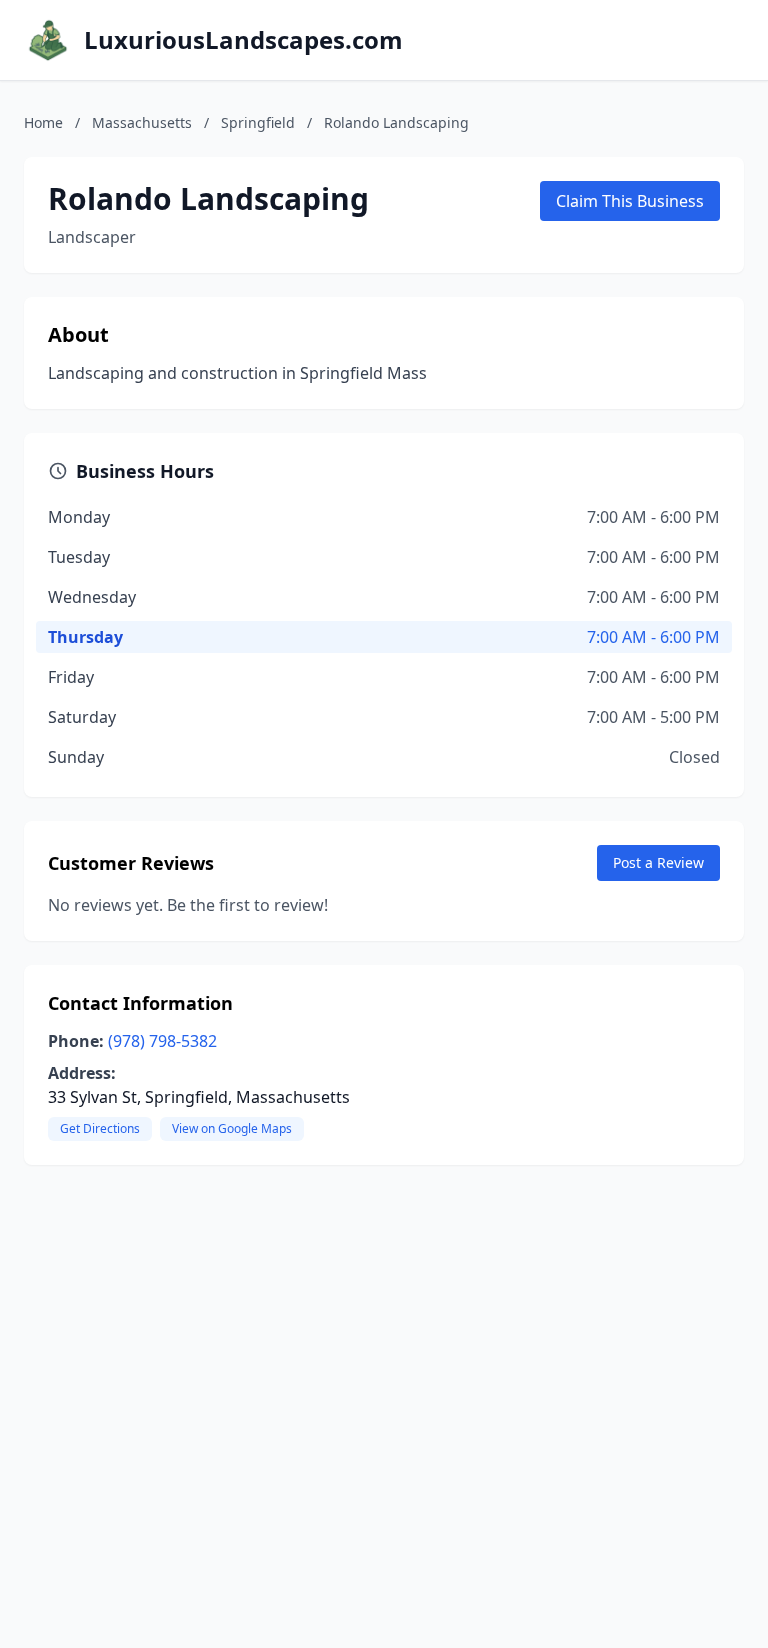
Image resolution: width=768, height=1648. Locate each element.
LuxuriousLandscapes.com (243, 40)
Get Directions (100, 1128)
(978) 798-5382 (162, 1041)
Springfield (258, 122)
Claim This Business (630, 201)
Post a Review (658, 862)
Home (43, 122)
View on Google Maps (232, 1128)
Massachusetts (142, 122)
